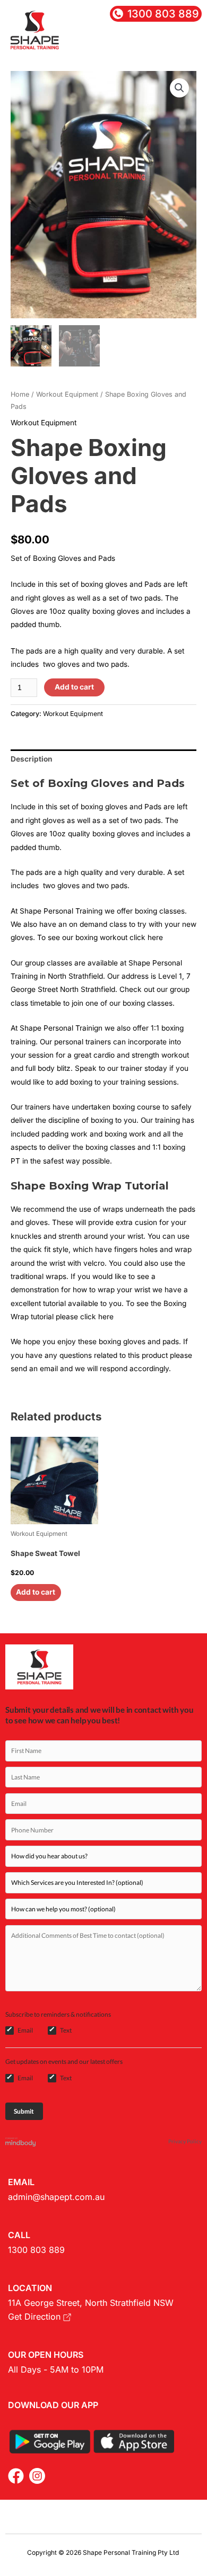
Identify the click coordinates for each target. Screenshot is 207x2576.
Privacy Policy (185, 2141)
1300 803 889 (36, 2250)
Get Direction (36, 2316)
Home (20, 394)
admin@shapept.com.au (56, 2197)
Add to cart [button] (36, 1592)
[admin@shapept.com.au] (165, 47)
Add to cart (74, 687)
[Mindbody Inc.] (21, 2141)
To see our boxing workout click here (100, 937)
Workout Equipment (67, 394)
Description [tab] (32, 759)
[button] (189, 44)
